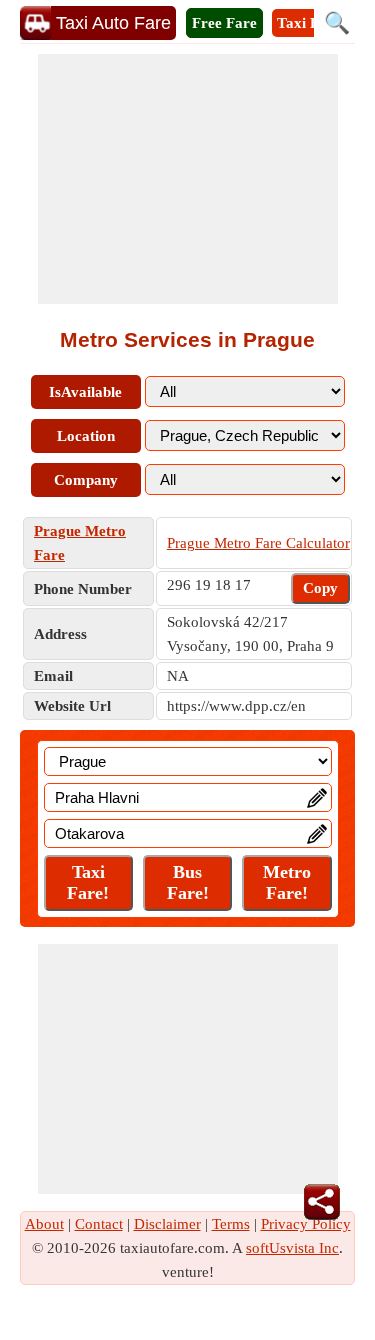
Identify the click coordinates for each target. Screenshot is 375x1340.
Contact (99, 1224)
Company (86, 480)
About (44, 1224)
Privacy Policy (306, 1224)
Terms (231, 1224)
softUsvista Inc (292, 1248)
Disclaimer (167, 1224)
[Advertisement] (188, 179)
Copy (320, 588)
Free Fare (224, 23)
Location (86, 436)
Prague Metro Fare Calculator (258, 543)
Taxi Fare (309, 23)
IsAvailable (85, 392)
